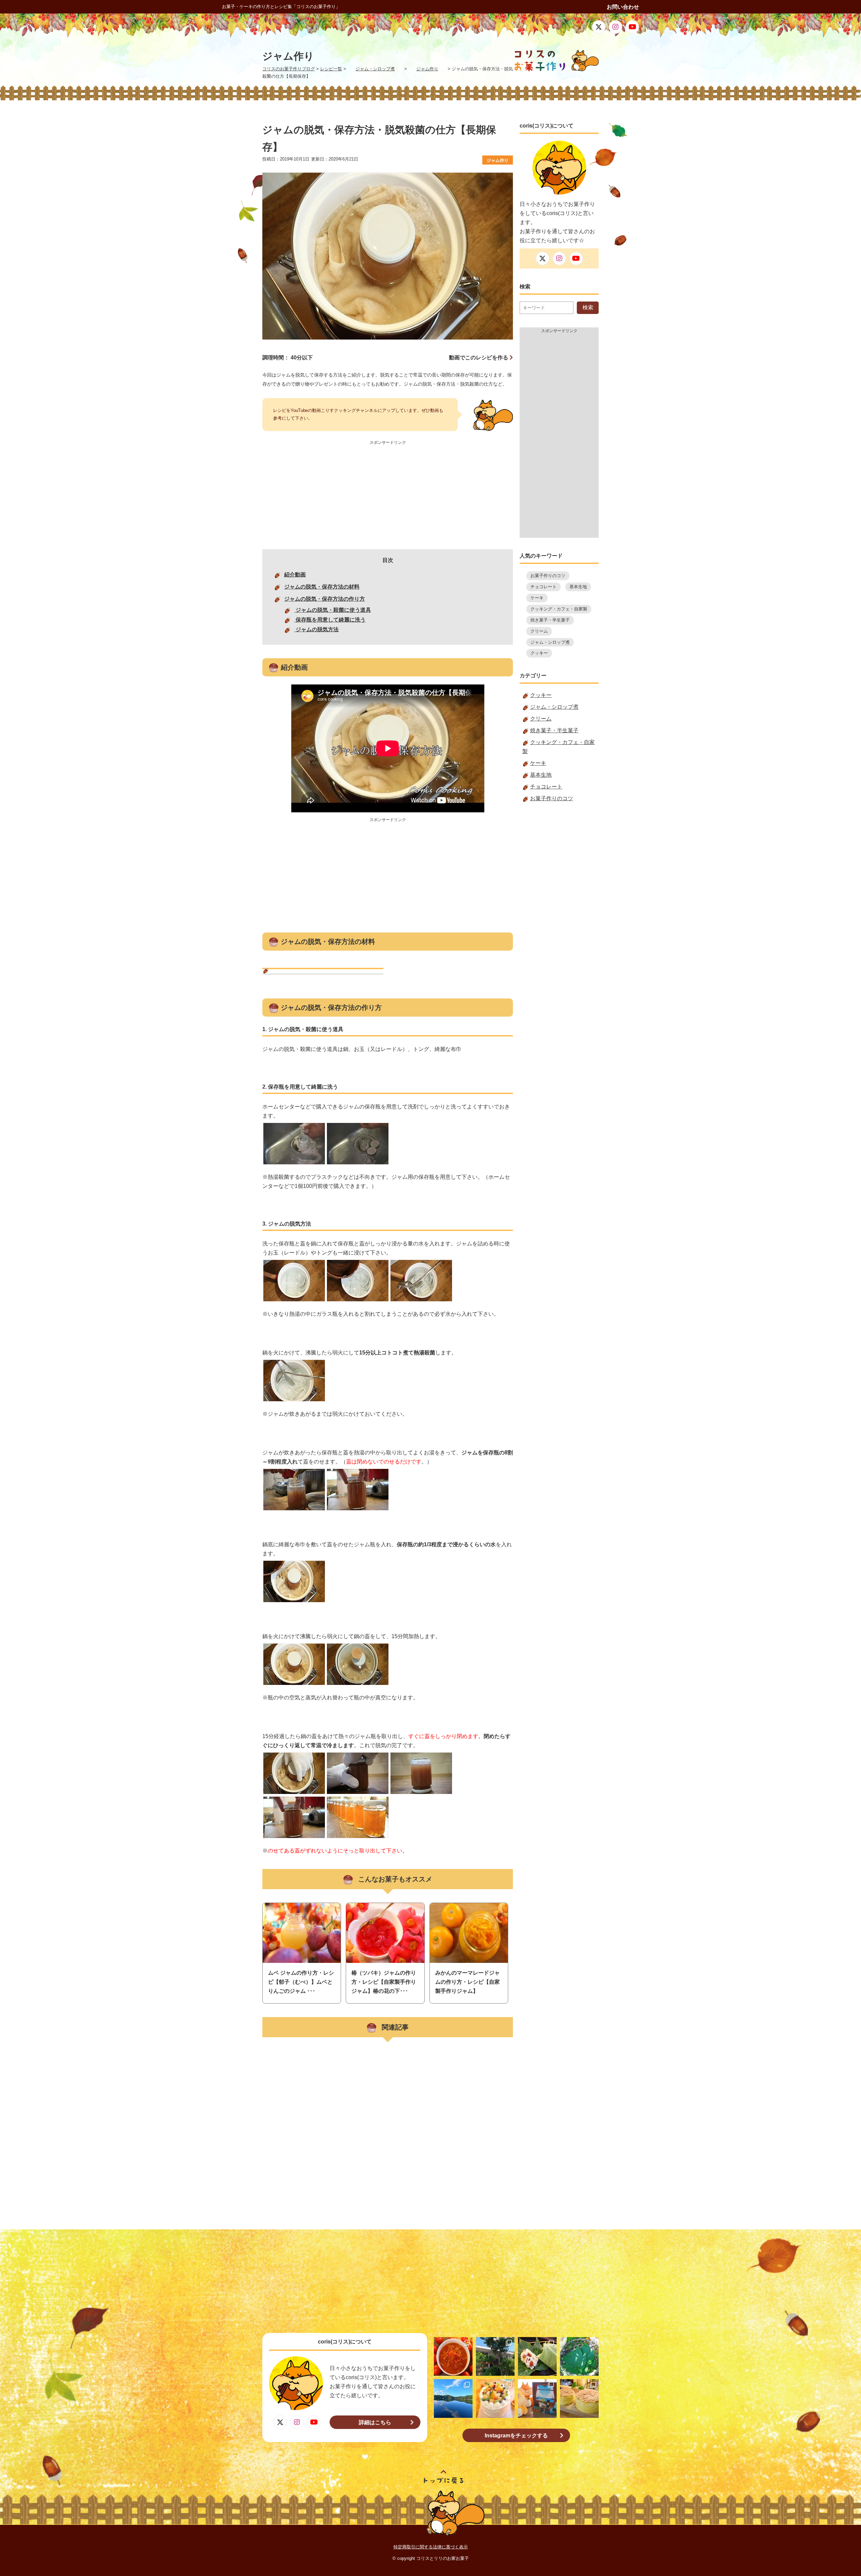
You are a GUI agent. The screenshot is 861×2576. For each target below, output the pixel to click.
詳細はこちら (375, 2422)
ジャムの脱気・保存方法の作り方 (325, 599)
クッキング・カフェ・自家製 (559, 609)
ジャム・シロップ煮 (550, 642)
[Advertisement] (388, 495)
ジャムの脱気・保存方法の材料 (322, 587)
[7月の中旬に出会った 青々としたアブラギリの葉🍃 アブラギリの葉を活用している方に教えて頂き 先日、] (537, 2356)
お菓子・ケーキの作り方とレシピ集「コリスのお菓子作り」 (281, 7)
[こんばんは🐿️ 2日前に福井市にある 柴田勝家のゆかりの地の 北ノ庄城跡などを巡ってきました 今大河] (495, 2356)
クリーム (539, 631)
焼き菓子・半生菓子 (550, 620)
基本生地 (578, 587)
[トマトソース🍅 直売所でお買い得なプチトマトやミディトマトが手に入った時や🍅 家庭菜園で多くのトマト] (453, 2356)
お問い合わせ (623, 7)
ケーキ (537, 598)
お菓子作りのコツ (548, 576)
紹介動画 (295, 575)
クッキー (539, 653)
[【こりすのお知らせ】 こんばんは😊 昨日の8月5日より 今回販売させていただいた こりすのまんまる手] (537, 2398)
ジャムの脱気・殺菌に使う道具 (333, 610)
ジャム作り (498, 160)
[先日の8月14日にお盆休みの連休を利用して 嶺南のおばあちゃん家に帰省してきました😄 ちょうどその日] (453, 2398)
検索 (588, 307)
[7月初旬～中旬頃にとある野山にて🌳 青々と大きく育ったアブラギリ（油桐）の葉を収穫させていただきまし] (579, 2356)
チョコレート (544, 587)
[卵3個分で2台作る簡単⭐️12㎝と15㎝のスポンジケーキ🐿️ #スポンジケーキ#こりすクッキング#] (579, 2398)
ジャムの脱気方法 (316, 629)
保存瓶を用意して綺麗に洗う (330, 620)
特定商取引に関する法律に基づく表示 (431, 2547)
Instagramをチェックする (516, 2436)
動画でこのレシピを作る (479, 358)
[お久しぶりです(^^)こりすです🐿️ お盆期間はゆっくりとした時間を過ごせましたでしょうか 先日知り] (495, 2398)
